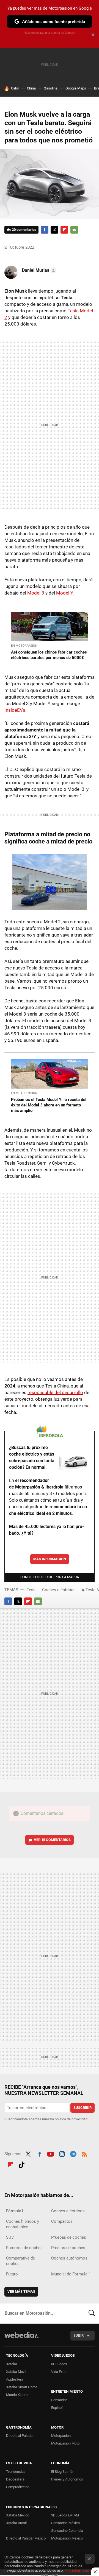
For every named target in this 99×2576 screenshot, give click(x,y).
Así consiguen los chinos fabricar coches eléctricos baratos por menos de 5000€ (49, 655)
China (31, 88)
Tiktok (21, 2164)
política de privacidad (71, 2119)
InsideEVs (15, 710)
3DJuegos (59, 2364)
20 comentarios (24, 230)
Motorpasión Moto (65, 2443)
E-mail (74, 230)
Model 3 (36, 593)
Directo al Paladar (20, 2436)
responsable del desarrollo (55, 1392)
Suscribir (82, 2108)
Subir (79, 2335)
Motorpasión (61, 2436)
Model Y (64, 593)
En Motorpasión (24, 646)
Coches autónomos (69, 2258)
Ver (52, 1840)
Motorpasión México (67, 2538)
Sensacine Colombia (67, 2531)
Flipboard (64, 230)
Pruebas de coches (69, 2237)
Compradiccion (18, 2487)
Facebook (45, 230)
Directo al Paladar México (26, 2538)
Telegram (73, 2153)
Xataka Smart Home (22, 2387)
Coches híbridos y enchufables (23, 2224)
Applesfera (15, 2379)
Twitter (54, 230)
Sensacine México (65, 2523)
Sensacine (59, 2400)
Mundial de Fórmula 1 (71, 2274)
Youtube (51, 2153)
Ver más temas (21, 2292)
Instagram (62, 2153)
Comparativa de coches (20, 2261)
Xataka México (18, 2515)
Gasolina (51, 88)
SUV (10, 2237)
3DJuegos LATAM (65, 2515)
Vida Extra (59, 2372)
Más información (50, 1559)
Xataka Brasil (16, 2523)
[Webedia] (21, 2339)
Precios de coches (68, 2248)
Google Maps (76, 88)
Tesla (32, 1590)
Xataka (12, 2364)
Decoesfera (15, 2479)
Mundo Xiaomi (17, 2395)
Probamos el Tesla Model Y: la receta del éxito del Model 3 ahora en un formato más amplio (49, 1105)
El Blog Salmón (63, 2472)
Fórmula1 (15, 2211)
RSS (84, 2153)
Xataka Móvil (16, 2372)
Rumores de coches (24, 2248)
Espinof (57, 2408)
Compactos (62, 2221)
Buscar (92, 2313)
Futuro (12, 2274)
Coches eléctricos (59, 1590)
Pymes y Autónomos (67, 2479)
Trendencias (16, 2472)
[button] (38, 270)
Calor (15, 88)
